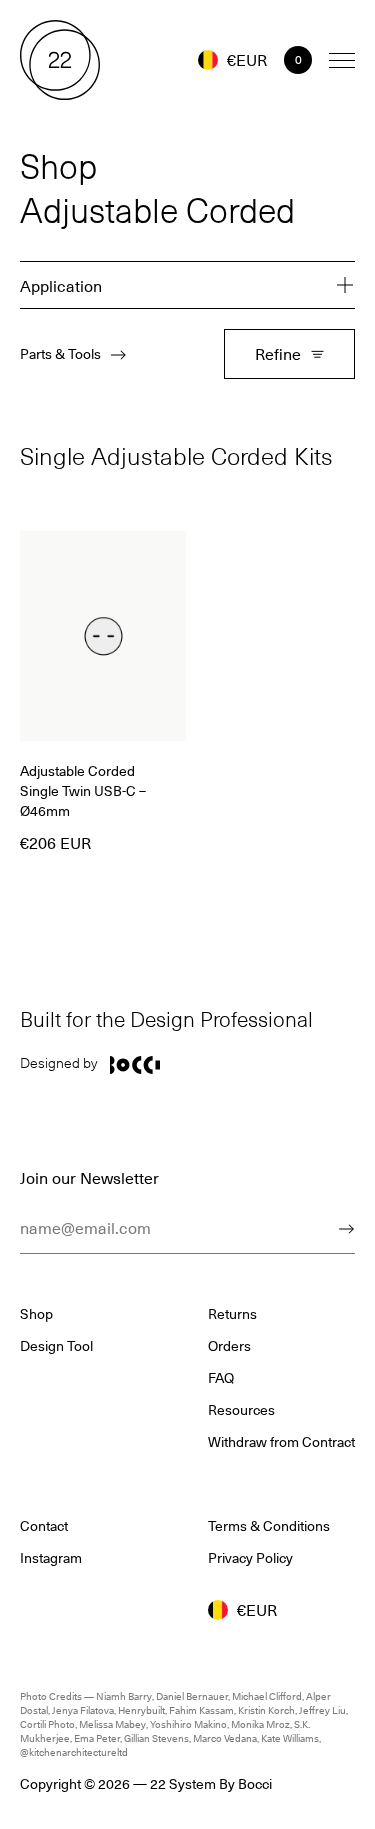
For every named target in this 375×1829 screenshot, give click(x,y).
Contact (44, 1526)
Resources (241, 1410)
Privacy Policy (250, 1558)
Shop (36, 1314)
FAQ (221, 1378)
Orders (229, 1346)
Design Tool (56, 1346)
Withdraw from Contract (281, 1442)
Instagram (51, 1558)
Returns (232, 1314)
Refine (278, 353)
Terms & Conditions (269, 1526)
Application (61, 285)
